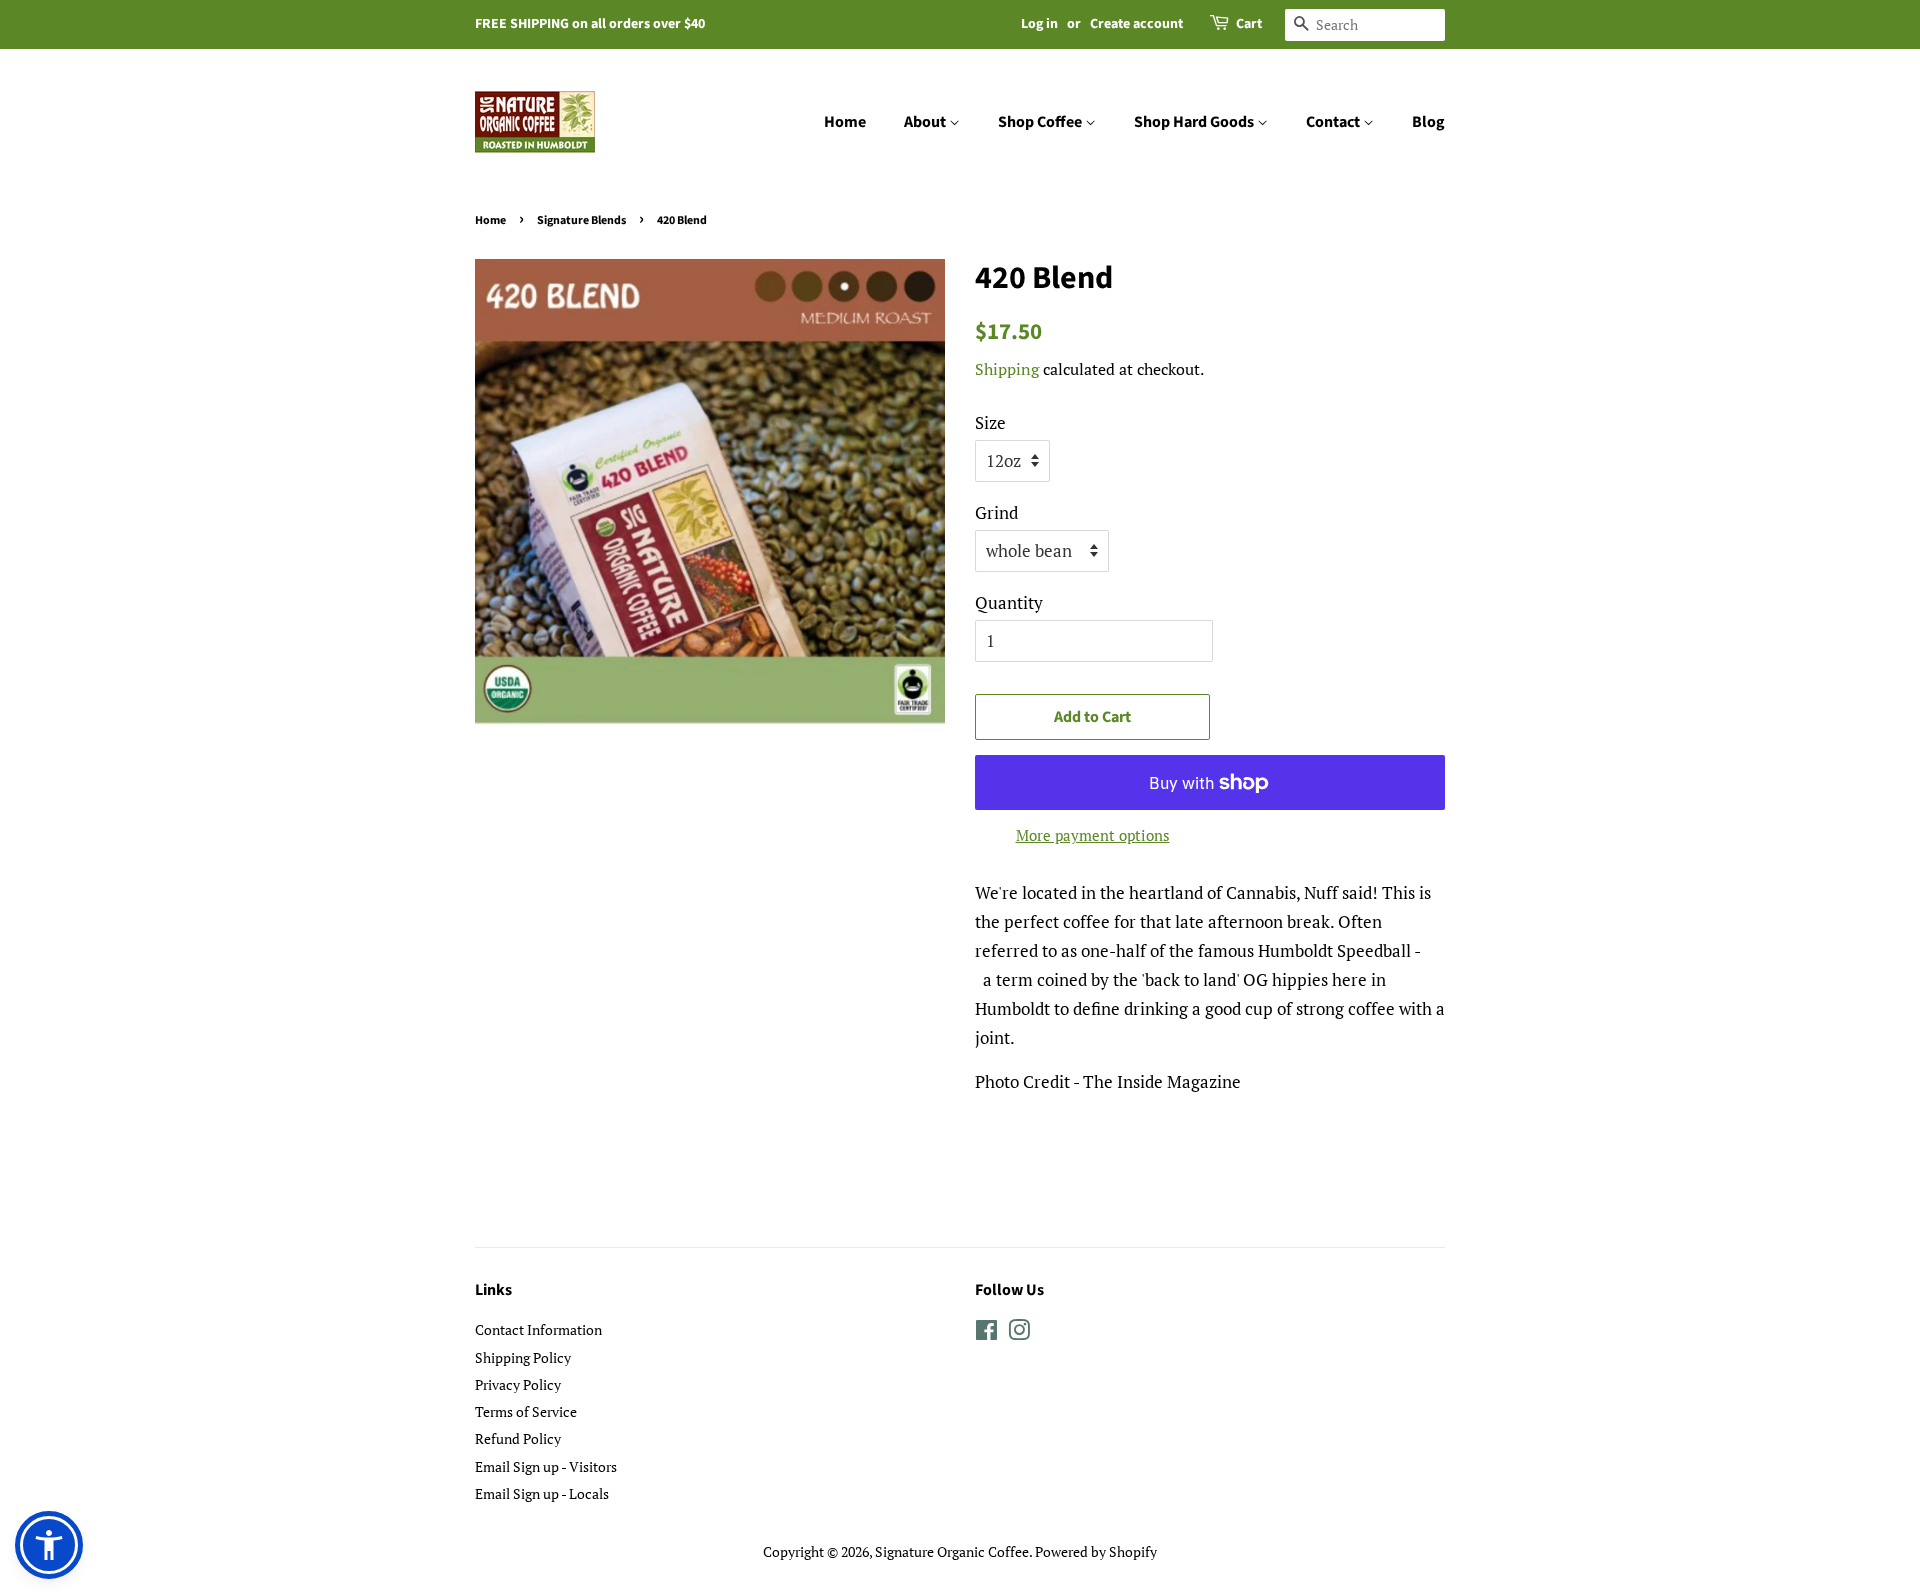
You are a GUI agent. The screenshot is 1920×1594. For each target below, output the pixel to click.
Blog (1428, 122)
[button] (49, 1545)
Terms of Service (526, 1411)
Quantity (1009, 602)
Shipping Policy (523, 1357)
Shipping (1007, 369)
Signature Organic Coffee (952, 1551)
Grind (996, 512)
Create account (1136, 24)
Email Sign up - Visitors (546, 1466)
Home (845, 122)
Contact (1334, 122)
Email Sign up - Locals (542, 1493)
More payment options (1093, 835)
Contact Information (538, 1329)
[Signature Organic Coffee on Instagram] (1019, 1333)
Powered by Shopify (1096, 1551)
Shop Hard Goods (1195, 122)
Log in (1039, 24)
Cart (1249, 24)
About (926, 122)
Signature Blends (581, 220)
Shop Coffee (1041, 122)
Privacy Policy (518, 1384)
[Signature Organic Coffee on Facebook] (986, 1333)
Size (990, 422)
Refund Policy (518, 1438)
